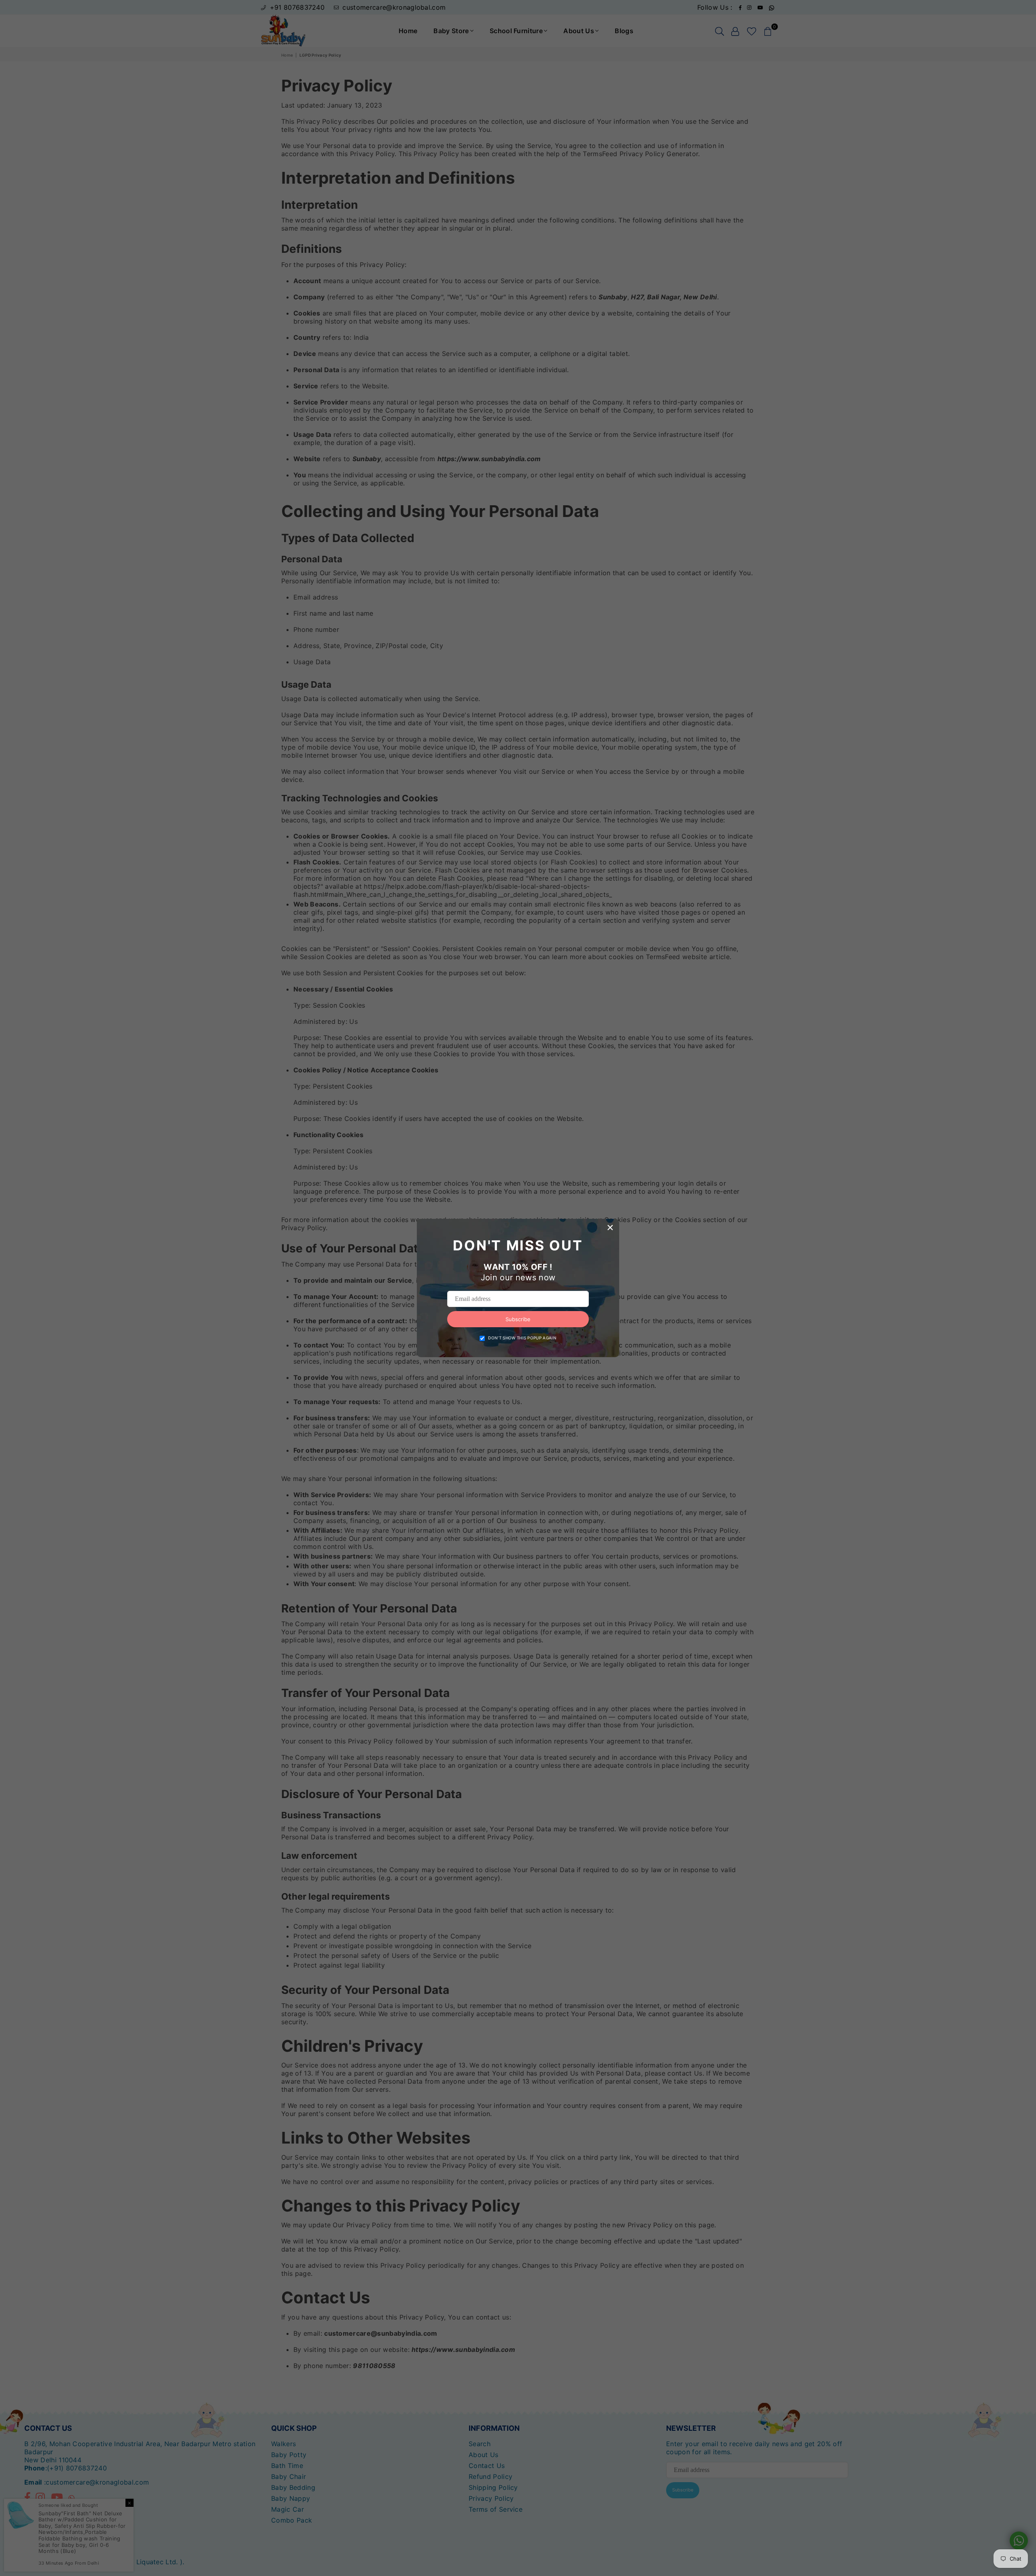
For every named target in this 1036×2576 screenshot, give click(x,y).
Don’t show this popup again (522, 1338)
